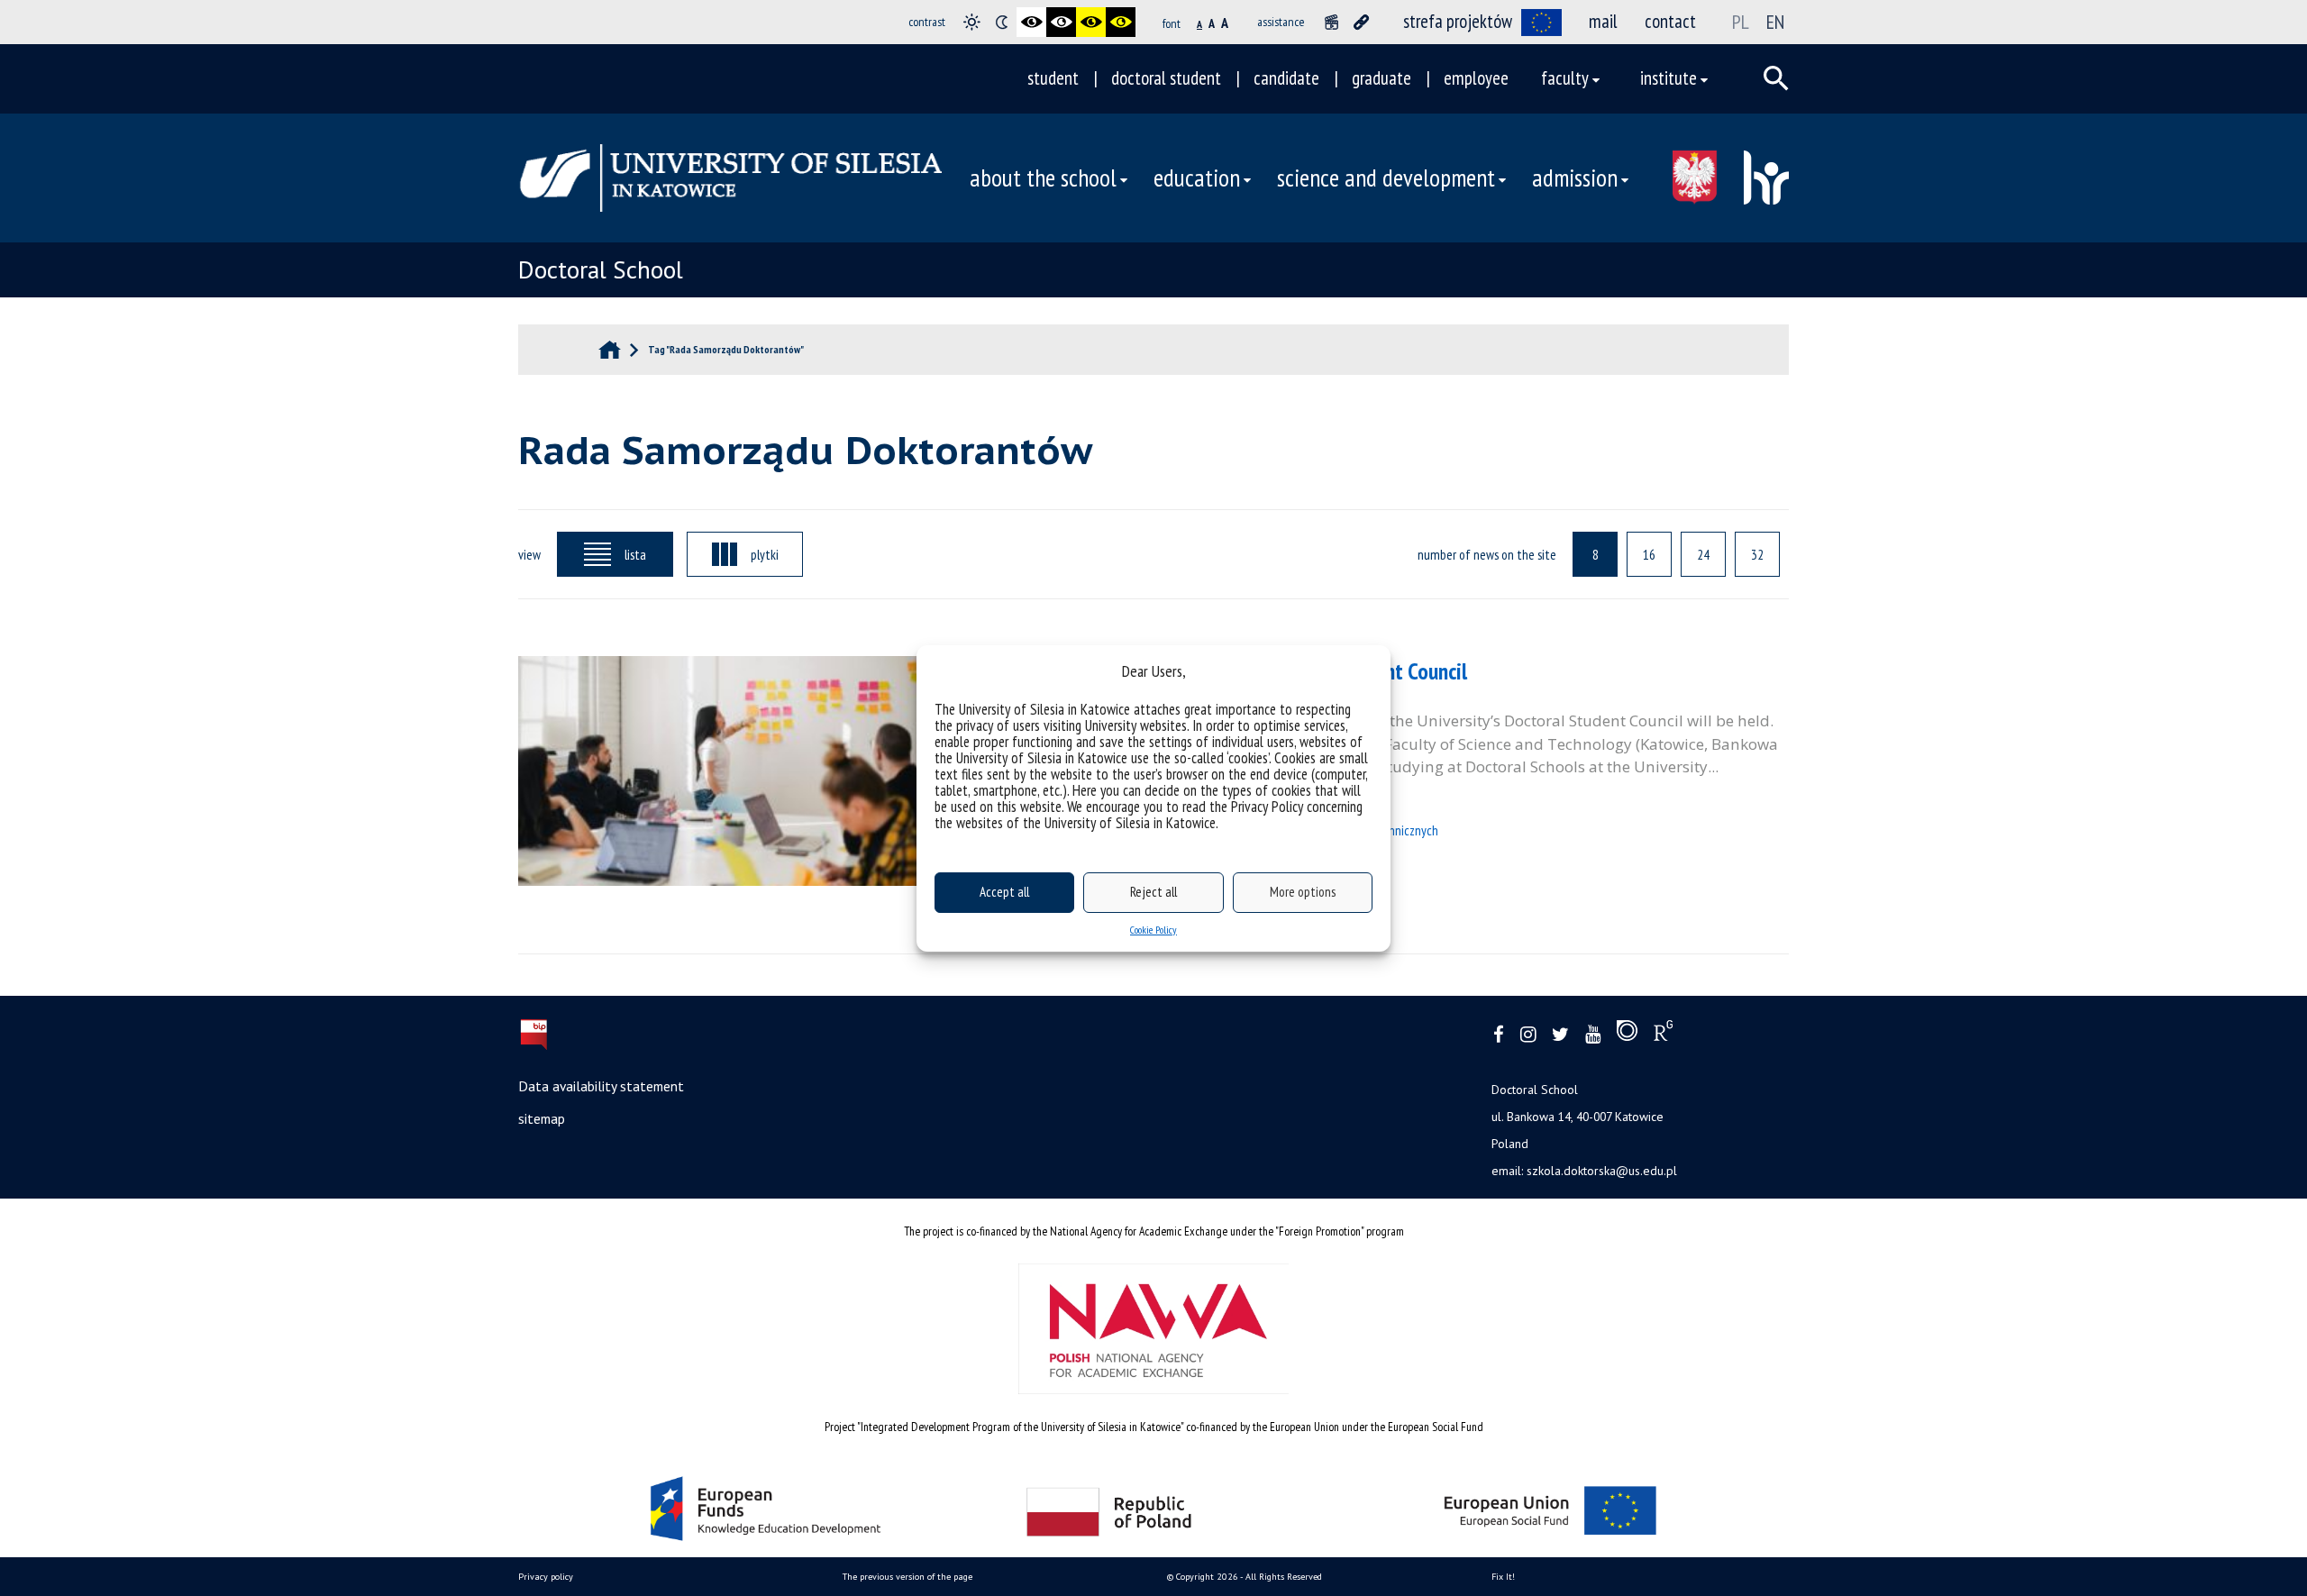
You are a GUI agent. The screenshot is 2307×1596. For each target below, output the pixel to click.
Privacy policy (546, 1577)
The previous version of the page (907, 1577)
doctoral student (1166, 78)
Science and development (1386, 178)
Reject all (1153, 892)
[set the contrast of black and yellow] (1091, 22)
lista (635, 554)
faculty (1565, 78)
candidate (1286, 78)
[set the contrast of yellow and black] (1121, 22)
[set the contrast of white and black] (1061, 22)
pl (1741, 22)
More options (1303, 892)
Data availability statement (601, 1086)
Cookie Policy (1153, 930)
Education (1197, 178)
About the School (1043, 178)
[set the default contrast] (972, 22)
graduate (1381, 78)
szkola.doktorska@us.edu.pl (1602, 1171)
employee (1476, 78)
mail (1603, 21)
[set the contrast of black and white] (1031, 22)
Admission (1575, 178)
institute (1669, 78)
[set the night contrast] (1002, 22)
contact (1670, 21)
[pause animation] (1331, 22)
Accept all (1004, 892)
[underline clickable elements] (1361, 22)
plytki (765, 554)
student (1053, 78)
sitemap (542, 1118)
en (1775, 22)
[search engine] (1776, 78)
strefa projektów (1458, 21)
